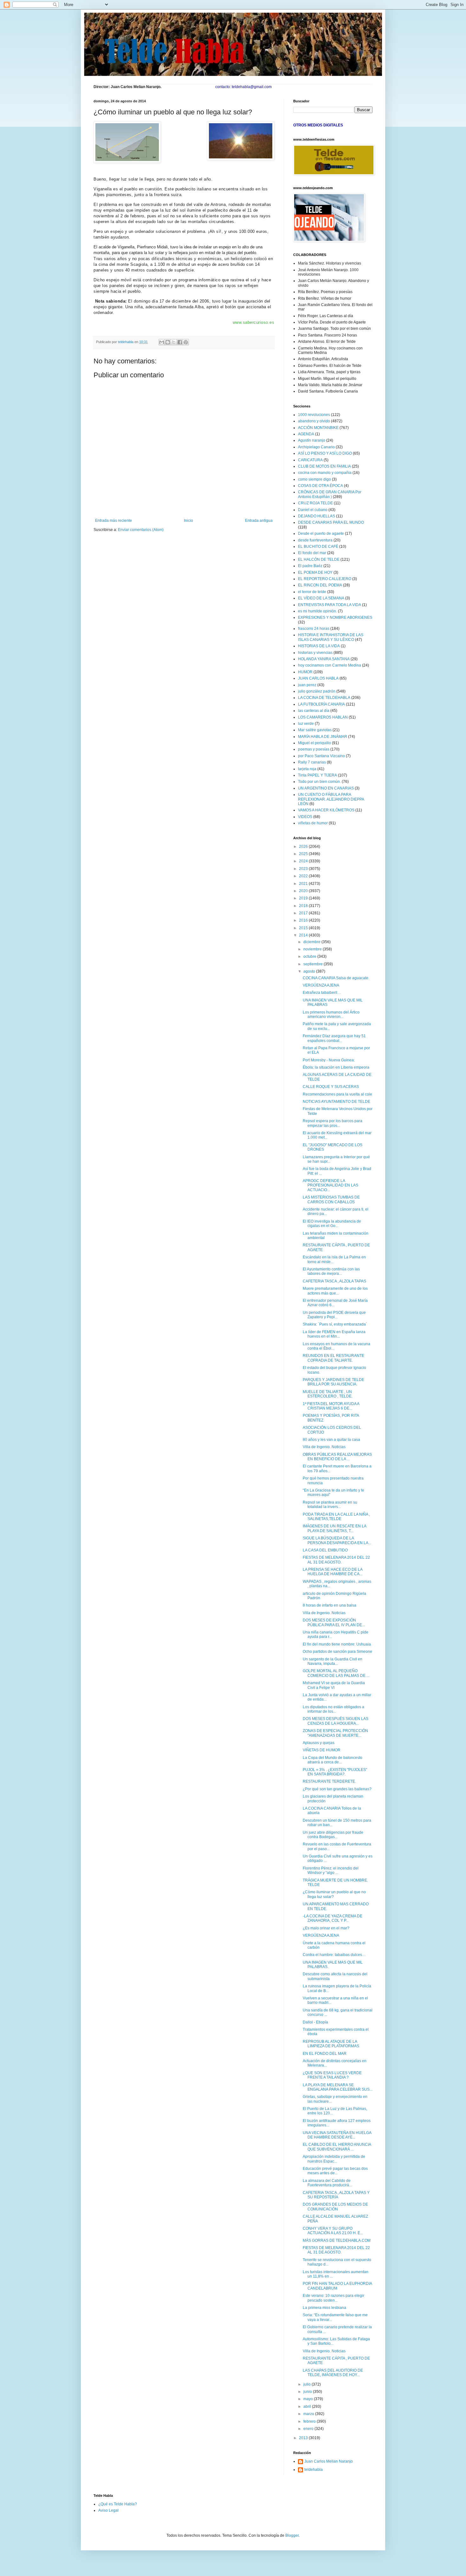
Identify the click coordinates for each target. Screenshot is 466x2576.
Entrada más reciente (113, 521)
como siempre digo (314, 479)
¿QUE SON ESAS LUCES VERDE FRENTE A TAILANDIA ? (332, 2075)
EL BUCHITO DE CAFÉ (318, 547)
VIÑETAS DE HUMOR (322, 1750)
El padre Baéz (310, 566)
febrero (310, 2421)
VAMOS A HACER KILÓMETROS (326, 810)
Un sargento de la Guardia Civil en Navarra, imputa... (333, 1661)
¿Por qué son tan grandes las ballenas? (337, 1789)
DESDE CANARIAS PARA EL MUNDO (331, 522)
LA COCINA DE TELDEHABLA (324, 698)
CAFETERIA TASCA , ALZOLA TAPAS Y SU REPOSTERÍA (336, 2195)
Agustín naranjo (312, 440)
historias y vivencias (315, 653)
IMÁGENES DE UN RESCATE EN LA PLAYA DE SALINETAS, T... (334, 1528)
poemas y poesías (314, 749)
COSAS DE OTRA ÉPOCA (320, 486)
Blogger (292, 2535)
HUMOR (305, 672)
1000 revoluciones (314, 415)
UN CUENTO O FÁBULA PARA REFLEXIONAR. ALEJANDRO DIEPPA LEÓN (331, 799)
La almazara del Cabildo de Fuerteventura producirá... (327, 2183)
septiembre (314, 964)
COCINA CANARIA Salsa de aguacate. (336, 978)
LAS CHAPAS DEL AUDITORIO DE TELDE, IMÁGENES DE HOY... (333, 2373)
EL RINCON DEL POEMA (320, 585)
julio (307, 2384)
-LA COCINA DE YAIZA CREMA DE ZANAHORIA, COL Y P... (333, 1918)
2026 (304, 847)
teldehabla (314, 2470)
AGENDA (306, 434)
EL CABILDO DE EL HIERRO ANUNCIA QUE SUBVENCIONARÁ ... (337, 2147)
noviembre (313, 949)
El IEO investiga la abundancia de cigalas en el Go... (332, 1224)
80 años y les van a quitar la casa (331, 1440)
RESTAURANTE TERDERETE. (329, 1781)
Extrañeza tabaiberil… (322, 993)
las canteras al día (314, 711)
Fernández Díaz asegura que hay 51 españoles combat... (334, 1038)
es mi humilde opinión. (317, 611)
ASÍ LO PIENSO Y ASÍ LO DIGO (325, 453)
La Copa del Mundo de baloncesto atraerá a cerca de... (333, 1760)
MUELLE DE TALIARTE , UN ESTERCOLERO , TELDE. (328, 1394)
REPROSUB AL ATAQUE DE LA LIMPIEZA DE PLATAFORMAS (331, 2044)
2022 (304, 876)
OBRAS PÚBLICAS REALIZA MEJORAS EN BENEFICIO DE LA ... (337, 1457)
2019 (304, 898)
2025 (304, 854)
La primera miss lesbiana (324, 2308)
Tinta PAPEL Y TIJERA (317, 775)
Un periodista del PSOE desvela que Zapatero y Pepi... (334, 1315)
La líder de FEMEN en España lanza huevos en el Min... (334, 1334)
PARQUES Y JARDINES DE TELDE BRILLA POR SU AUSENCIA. (333, 1382)
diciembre (312, 942)
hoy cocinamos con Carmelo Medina (330, 665)
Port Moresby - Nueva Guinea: (329, 1060)
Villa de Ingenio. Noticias (324, 1447)
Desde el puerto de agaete (321, 534)
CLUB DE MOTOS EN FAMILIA (324, 466)
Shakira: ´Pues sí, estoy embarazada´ (335, 1324)
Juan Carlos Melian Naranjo (329, 2461)
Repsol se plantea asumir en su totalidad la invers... (330, 1505)
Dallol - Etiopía (315, 2022)
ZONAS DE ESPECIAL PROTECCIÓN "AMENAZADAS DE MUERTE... (335, 1733)
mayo (309, 2399)
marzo (309, 2414)
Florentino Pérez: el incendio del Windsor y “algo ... (331, 1870)
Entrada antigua (259, 521)
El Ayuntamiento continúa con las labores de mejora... (331, 1271)
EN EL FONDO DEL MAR (325, 2054)
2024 (304, 861)
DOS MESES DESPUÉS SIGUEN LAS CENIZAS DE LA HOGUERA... (336, 1721)
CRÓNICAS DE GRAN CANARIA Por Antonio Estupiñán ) (330, 494)
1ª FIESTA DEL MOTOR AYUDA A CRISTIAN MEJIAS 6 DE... (331, 1406)
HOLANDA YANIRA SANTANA (324, 659)
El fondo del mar (312, 553)
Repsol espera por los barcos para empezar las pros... (333, 1123)
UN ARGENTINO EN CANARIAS (326, 788)
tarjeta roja (307, 769)
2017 (304, 913)
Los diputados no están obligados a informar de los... (333, 1709)
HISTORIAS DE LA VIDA (319, 646)
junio (308, 2392)
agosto (310, 971)
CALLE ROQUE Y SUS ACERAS (331, 1087)
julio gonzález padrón (317, 691)
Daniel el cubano (313, 510)
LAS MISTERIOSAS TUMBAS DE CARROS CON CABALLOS (331, 1199)
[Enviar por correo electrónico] (162, 342)
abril (308, 2407)
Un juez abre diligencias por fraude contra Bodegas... (333, 1835)
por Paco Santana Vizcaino (321, 756)
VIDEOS (305, 817)
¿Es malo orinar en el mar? (326, 1928)
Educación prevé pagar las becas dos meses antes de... (335, 2171)
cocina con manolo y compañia (325, 473)
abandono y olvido (314, 421)
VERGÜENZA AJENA (321, 985)
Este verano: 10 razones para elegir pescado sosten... (333, 2298)
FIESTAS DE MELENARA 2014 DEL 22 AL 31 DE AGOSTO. (336, 1560)
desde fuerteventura (315, 540)
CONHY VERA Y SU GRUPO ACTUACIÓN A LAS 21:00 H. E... (333, 2231)
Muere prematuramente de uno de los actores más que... (335, 1291)
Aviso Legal (108, 2510)
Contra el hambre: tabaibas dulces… (334, 1955)
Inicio (188, 521)
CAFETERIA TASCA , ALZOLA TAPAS (334, 1281)
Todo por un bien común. (319, 782)
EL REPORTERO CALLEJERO (325, 579)
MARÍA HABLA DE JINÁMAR (323, 737)
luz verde (306, 724)
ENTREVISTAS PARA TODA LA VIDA (330, 605)
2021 (304, 884)
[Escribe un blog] (168, 342)
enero (309, 2429)
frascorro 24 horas (314, 629)
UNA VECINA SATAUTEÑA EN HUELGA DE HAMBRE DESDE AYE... (337, 2135)
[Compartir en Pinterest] (186, 342)
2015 (304, 928)
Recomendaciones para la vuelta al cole (337, 1094)
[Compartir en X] (174, 342)
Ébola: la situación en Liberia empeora (336, 1067)
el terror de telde (312, 592)
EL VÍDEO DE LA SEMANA (321, 598)
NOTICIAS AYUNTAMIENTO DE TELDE (337, 1102)
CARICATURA (310, 460)
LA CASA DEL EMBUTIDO (325, 1550)
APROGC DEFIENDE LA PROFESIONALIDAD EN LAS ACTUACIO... (330, 1185)
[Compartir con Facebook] (180, 342)
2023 (304, 869)
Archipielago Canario (316, 447)
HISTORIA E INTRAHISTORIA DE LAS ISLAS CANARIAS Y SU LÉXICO (331, 637)
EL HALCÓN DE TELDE (319, 559)
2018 (304, 906)
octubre (310, 956)
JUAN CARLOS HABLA (318, 678)
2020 (304, 891)
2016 (304, 920)
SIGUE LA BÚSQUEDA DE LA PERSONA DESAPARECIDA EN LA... (337, 1540)
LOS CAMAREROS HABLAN (323, 717)
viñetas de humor (313, 823)
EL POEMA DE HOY (315, 572)
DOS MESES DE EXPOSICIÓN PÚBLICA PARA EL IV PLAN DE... (334, 1622)
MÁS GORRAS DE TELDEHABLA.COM (337, 2240)
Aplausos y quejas (319, 1743)
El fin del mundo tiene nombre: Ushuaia (337, 1644)
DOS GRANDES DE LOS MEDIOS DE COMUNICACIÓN (335, 2207)
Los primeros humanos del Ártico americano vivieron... (331, 1014)
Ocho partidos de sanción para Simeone (337, 1652)
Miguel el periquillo (314, 743)
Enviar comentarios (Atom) (141, 530)
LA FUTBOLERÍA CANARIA (321, 704)
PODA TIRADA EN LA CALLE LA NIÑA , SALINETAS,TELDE (336, 1517)
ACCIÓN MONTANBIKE (318, 428)
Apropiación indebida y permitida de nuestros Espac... (334, 2159)
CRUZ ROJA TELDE (315, 503)
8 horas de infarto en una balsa (330, 1605)
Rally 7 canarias (312, 762)
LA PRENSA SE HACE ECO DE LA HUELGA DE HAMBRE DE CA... (333, 1572)
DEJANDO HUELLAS (317, 516)
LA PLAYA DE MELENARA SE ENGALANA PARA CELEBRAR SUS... (338, 2087)
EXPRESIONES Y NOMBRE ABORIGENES (335, 617)
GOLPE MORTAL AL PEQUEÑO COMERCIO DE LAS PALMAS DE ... (336, 1673)
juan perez (307, 685)
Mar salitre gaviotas (315, 730)
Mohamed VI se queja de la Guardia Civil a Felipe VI (334, 1685)
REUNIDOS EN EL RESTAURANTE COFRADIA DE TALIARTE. (333, 1358)
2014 (304, 935)
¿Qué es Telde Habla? (118, 2504)
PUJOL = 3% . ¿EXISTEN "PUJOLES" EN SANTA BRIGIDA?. (335, 1772)
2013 (304, 2438)
